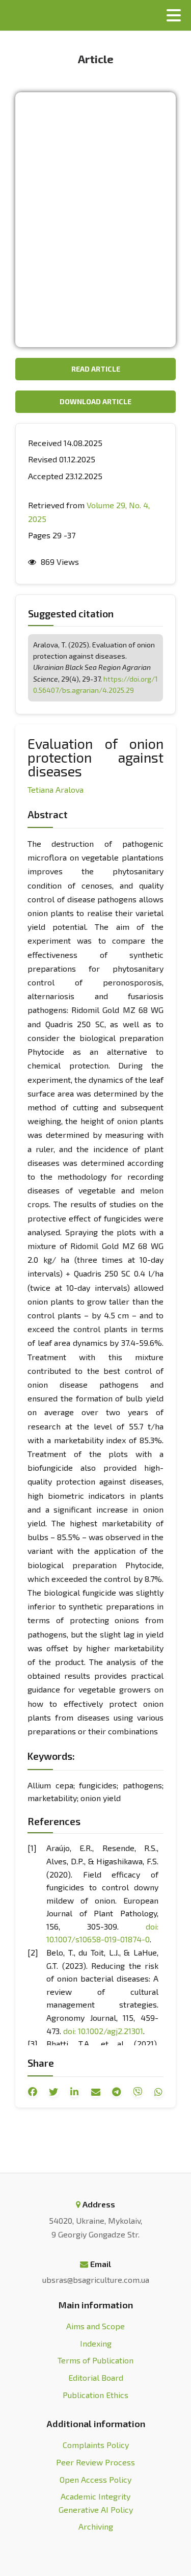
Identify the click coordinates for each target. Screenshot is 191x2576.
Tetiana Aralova (56, 789)
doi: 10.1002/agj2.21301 (103, 2031)
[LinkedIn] (74, 2092)
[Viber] (138, 2092)
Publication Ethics (95, 2395)
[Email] (96, 2092)
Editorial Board (96, 2377)
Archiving (96, 2526)
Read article (96, 369)
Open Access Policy (95, 2479)
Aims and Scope (95, 2326)
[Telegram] (117, 2092)
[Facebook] (33, 2092)
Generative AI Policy (96, 2509)
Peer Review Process (95, 2462)
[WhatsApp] (158, 2092)
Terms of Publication (95, 2360)
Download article (95, 401)
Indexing (96, 2343)
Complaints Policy (96, 2445)
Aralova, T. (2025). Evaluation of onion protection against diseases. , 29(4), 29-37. (95, 668)
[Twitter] (53, 2092)
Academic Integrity (95, 2496)
